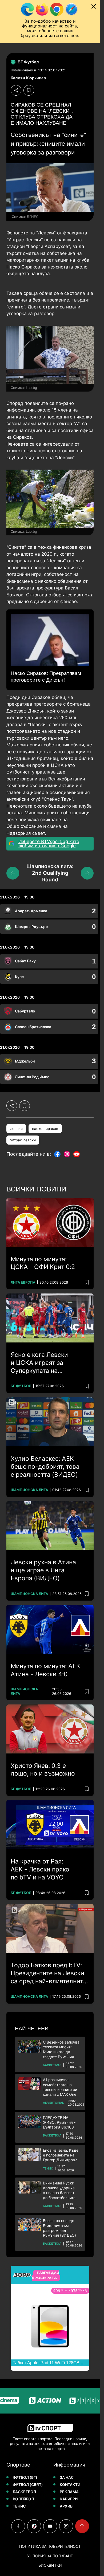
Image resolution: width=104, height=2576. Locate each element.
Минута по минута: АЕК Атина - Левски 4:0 (45, 1670)
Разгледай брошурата (45, 2275)
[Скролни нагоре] (82, 2526)
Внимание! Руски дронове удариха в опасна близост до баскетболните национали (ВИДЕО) (61, 2190)
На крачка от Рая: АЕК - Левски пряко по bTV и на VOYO (40, 1869)
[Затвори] (94, 6)
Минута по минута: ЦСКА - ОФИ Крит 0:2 (43, 1263)
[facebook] (18, 2526)
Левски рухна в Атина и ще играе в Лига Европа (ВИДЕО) (43, 1570)
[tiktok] (34, 2526)
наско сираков (45, 1129)
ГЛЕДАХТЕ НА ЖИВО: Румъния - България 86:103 (59, 2122)
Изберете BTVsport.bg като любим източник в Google (49, 844)
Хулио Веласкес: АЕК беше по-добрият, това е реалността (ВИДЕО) (45, 1467)
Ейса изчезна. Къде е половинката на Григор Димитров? (61, 2155)
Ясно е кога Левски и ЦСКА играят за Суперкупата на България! (39, 1363)
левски (16, 1129)
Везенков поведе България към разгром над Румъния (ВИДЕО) (59, 2228)
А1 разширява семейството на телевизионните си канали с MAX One (60, 2087)
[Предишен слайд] (13, 873)
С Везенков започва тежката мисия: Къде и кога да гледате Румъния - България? (61, 2050)
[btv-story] (73, 2401)
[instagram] (66, 2526)
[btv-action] (33, 2401)
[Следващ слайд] (87, 873)
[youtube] (50, 2526)
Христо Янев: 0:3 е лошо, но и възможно (43, 1770)
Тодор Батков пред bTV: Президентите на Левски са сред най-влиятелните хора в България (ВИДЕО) (49, 1973)
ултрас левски (23, 1140)
